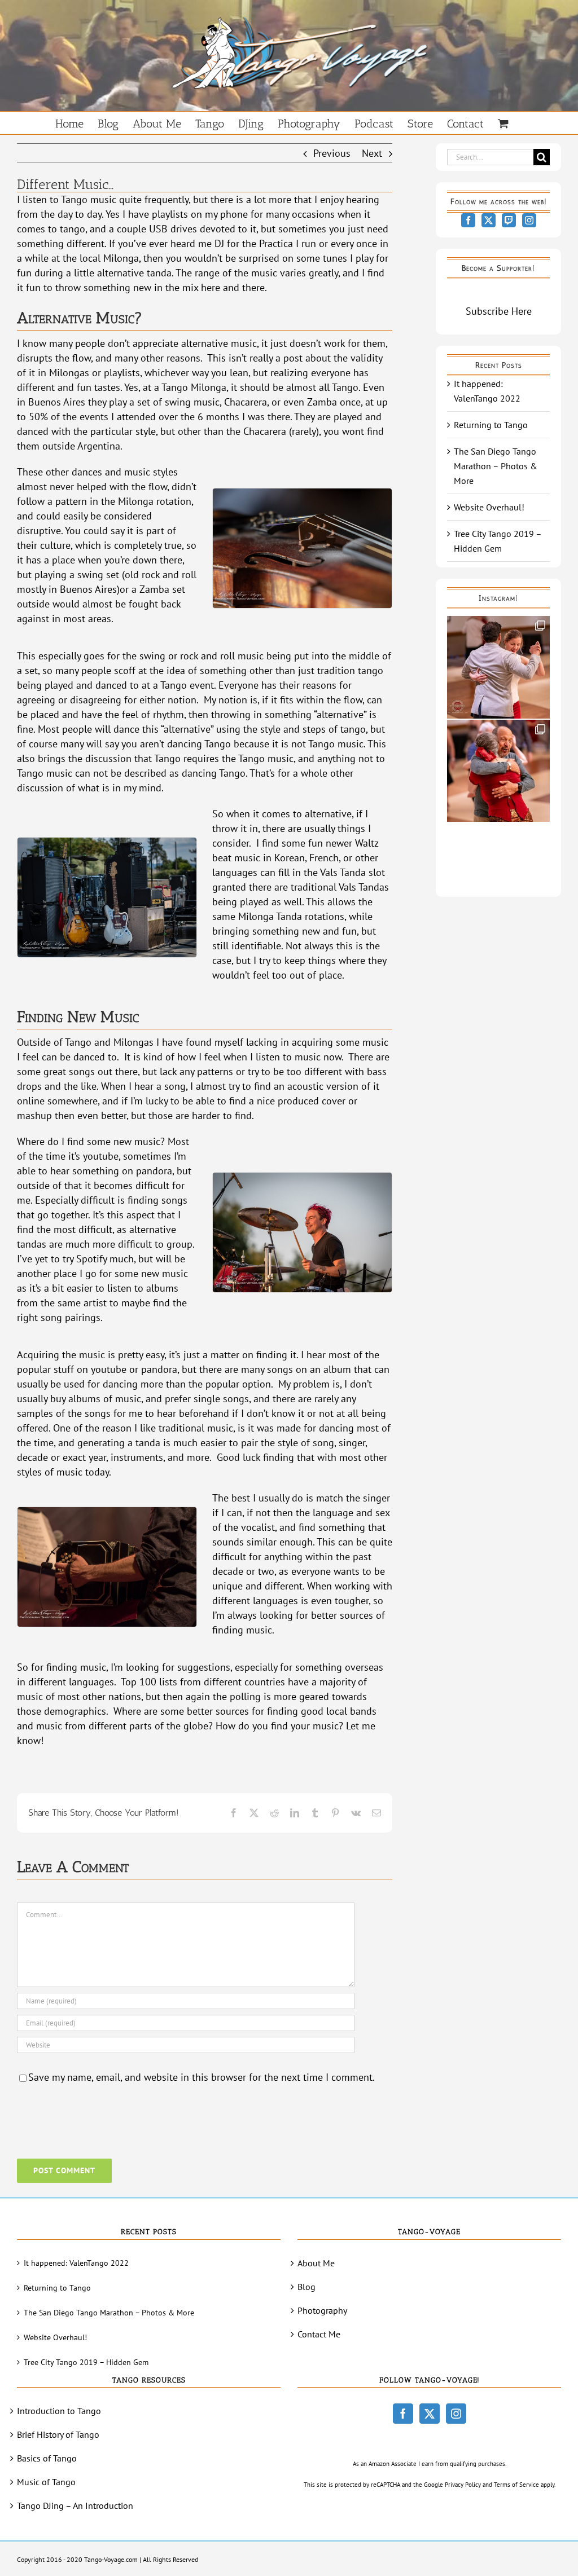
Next (372, 153)
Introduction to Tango (59, 2411)
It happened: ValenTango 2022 (76, 2263)
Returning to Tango (491, 425)
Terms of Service (516, 2485)
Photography (322, 2310)
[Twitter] (489, 220)
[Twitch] (509, 220)
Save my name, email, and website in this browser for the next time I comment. (202, 2077)
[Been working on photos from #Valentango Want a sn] (498, 771)
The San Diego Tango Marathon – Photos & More (496, 466)
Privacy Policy (463, 2485)
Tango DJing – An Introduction (75, 2505)
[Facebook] (468, 220)
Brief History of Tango (58, 2434)
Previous (332, 153)
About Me (316, 2263)
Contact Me (319, 2334)
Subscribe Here (499, 311)
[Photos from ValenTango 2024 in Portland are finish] (498, 667)
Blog (306, 2287)
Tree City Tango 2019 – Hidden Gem (86, 2362)
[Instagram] (529, 220)
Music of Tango (46, 2482)
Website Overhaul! (489, 507)
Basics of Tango (47, 2458)
